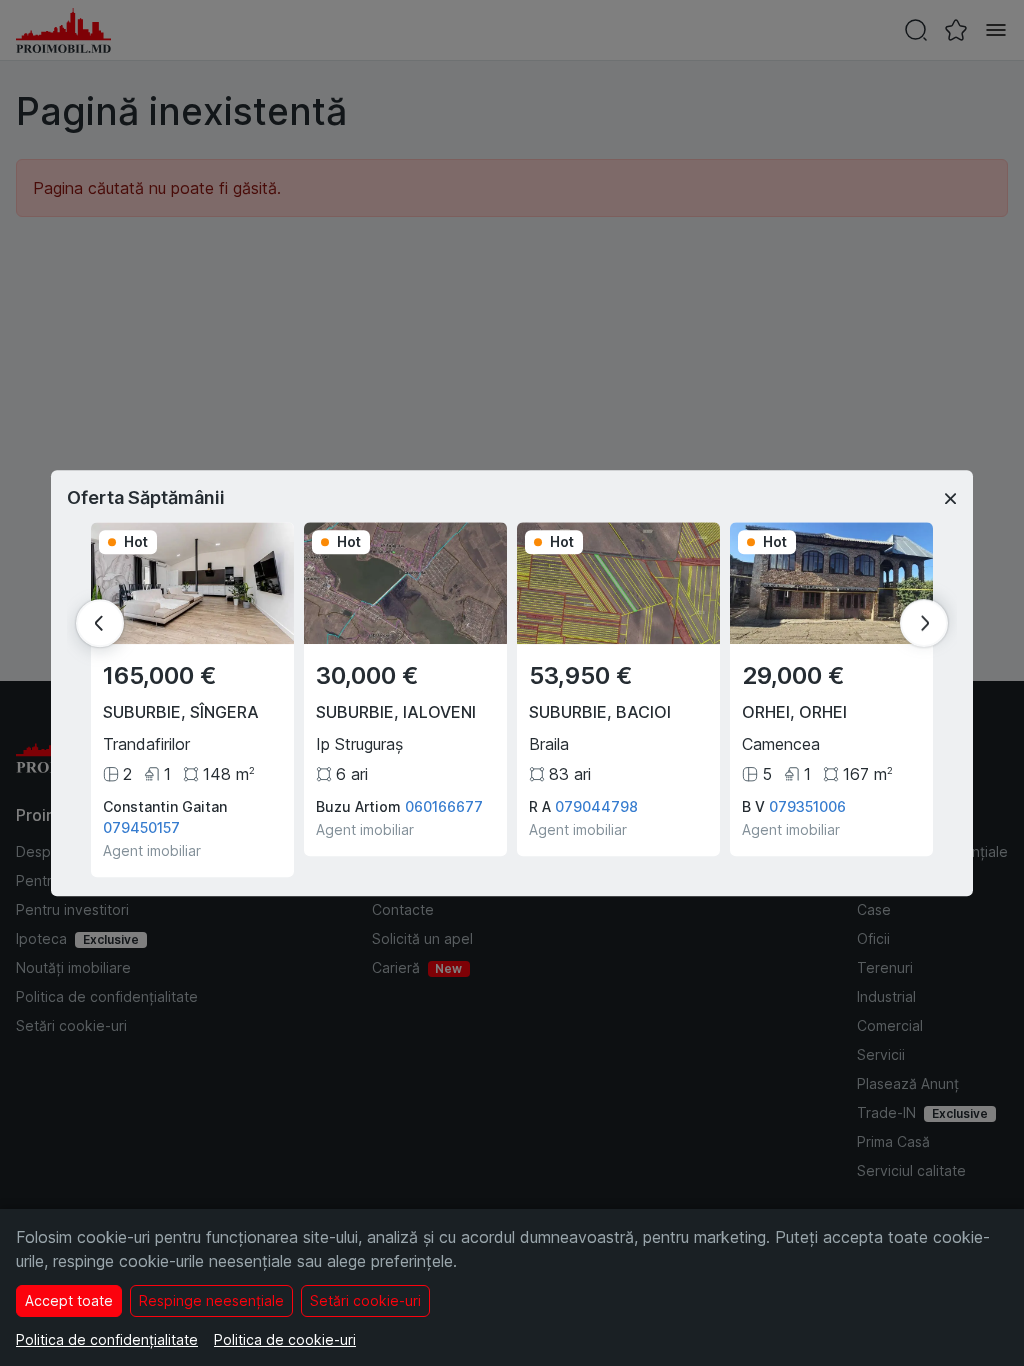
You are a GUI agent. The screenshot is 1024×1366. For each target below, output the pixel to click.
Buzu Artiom (358, 806)
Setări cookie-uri (365, 1300)
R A (540, 806)
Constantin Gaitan (165, 806)
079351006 (807, 806)
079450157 (141, 827)
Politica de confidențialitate (107, 1339)
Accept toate (69, 1300)
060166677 (444, 806)
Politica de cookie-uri (285, 1339)
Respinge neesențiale (211, 1300)
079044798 (596, 806)
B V (753, 806)
